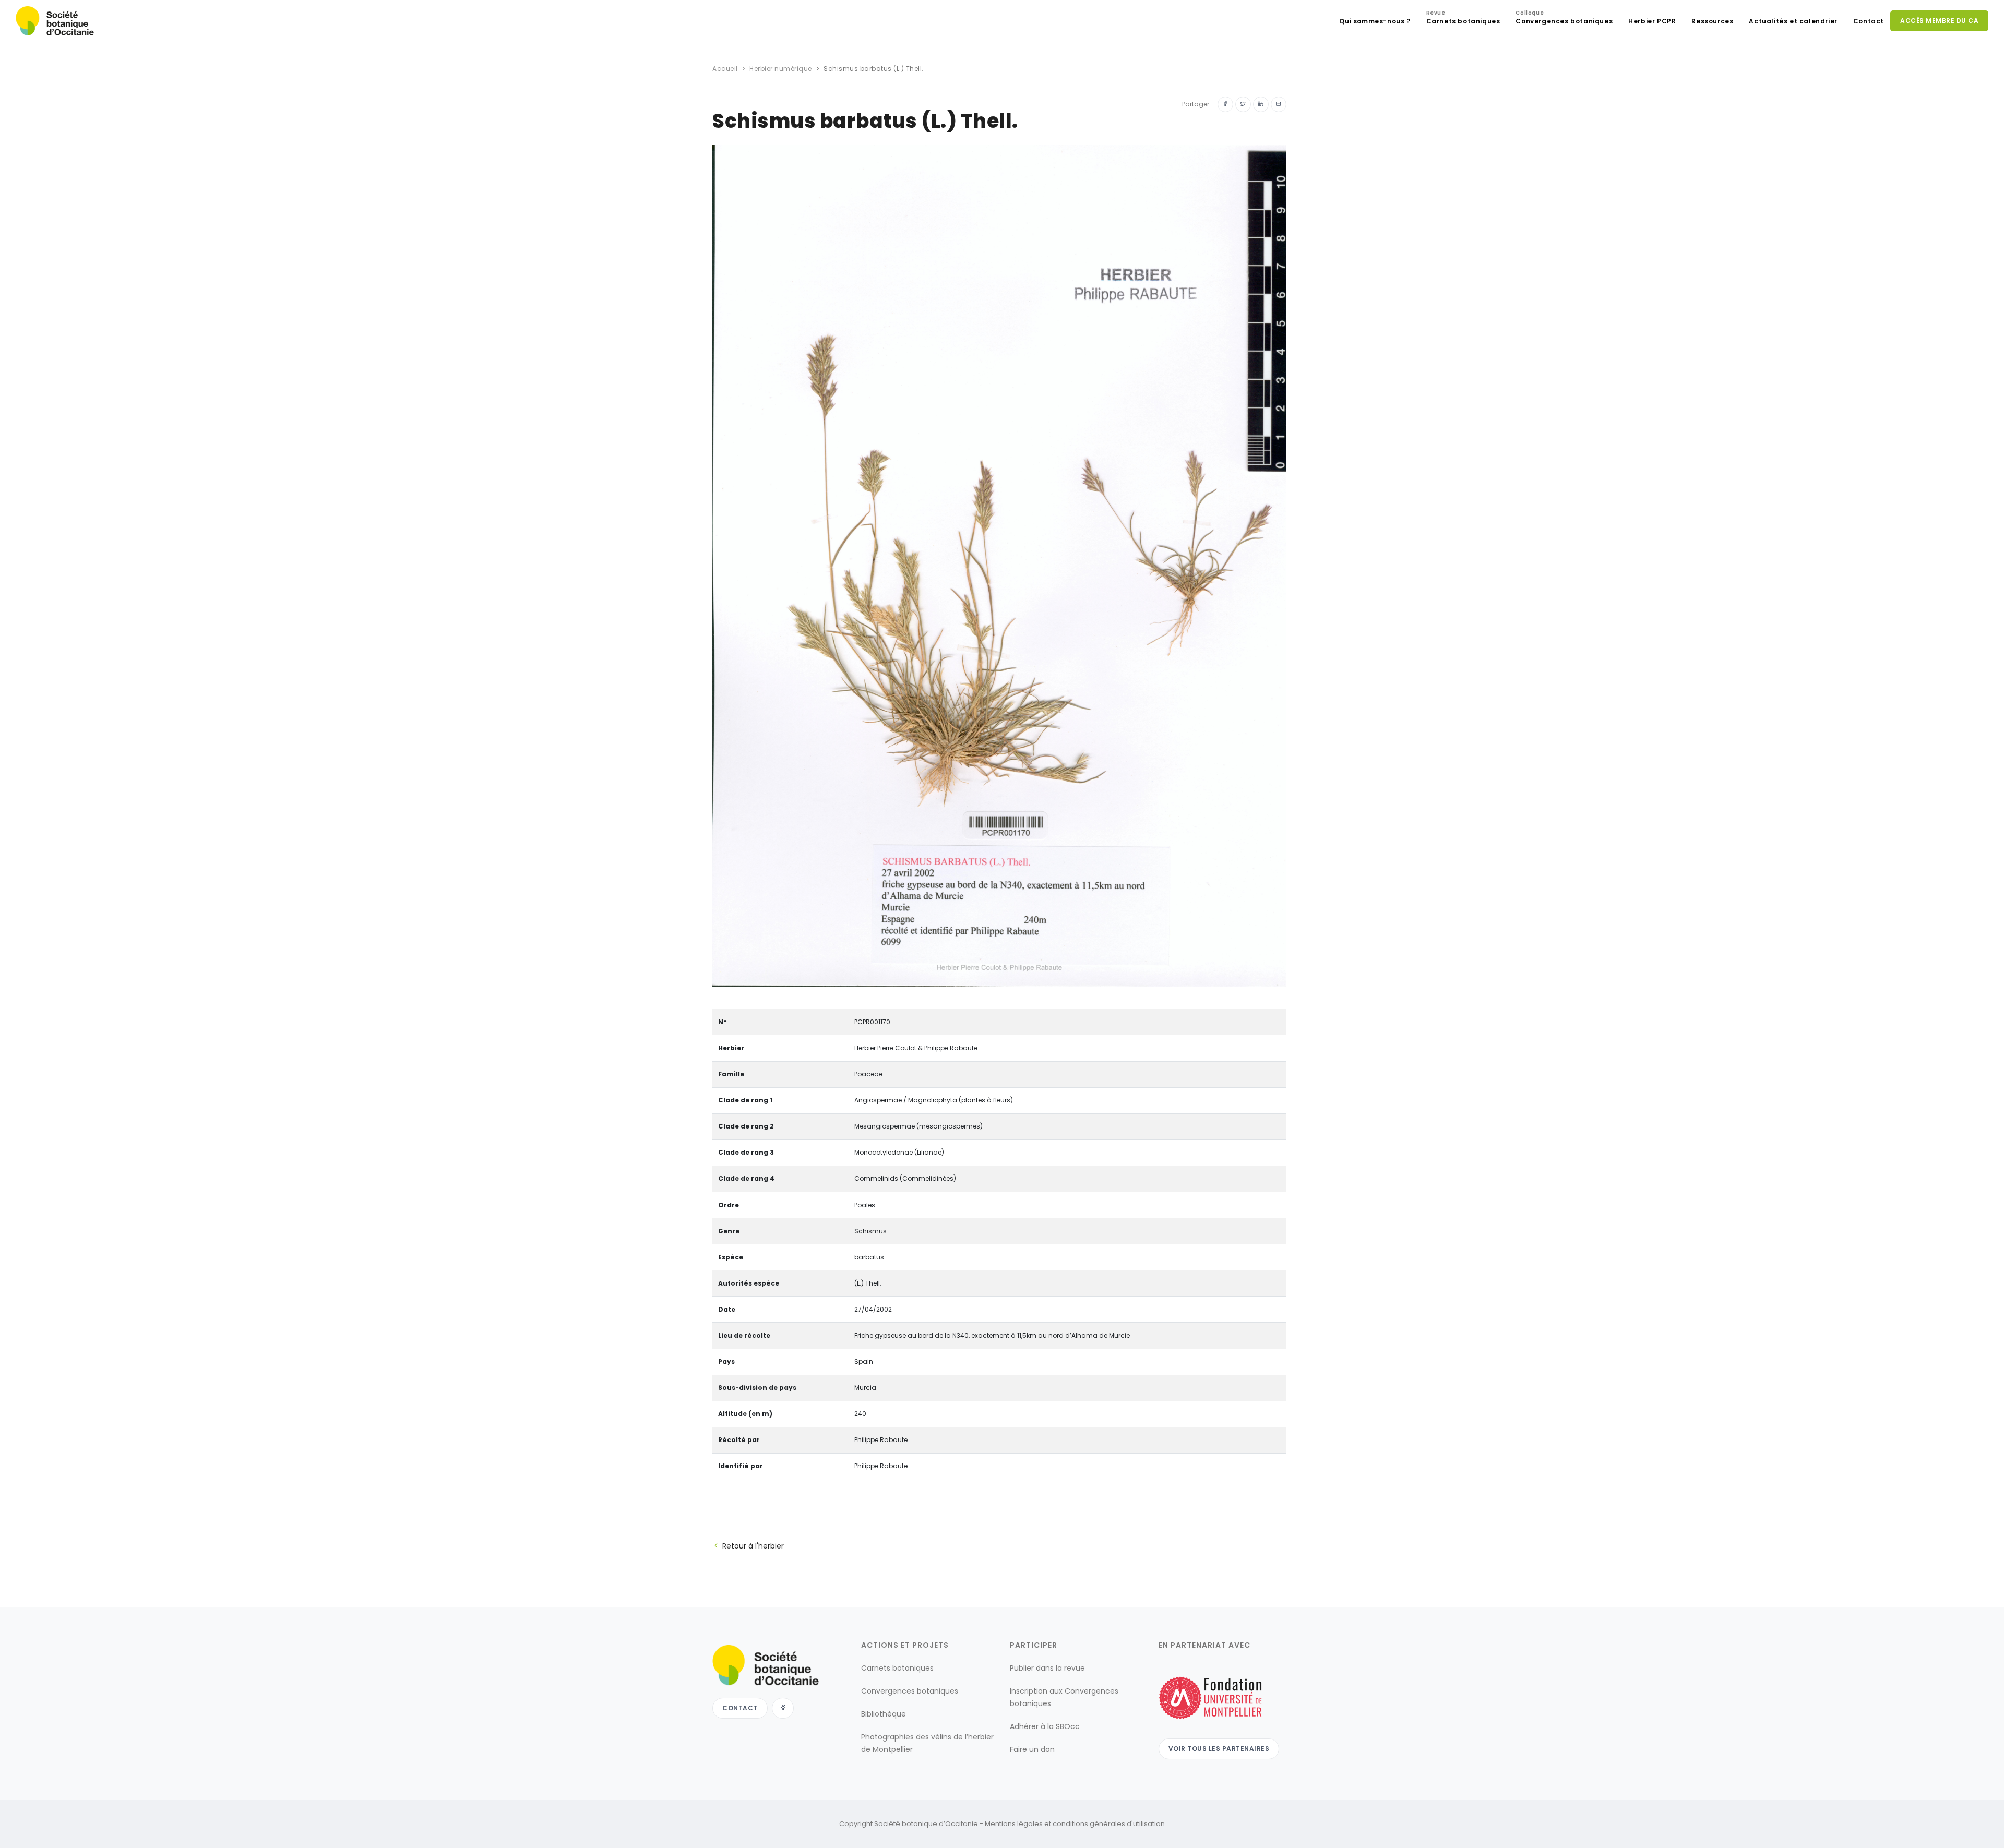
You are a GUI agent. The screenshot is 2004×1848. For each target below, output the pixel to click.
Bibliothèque (884, 1714)
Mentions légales (1014, 1824)
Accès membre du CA (1939, 21)
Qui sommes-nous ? (1375, 21)
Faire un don (1032, 1749)
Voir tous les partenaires (1219, 1749)
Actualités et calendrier (1793, 21)
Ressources (1712, 21)
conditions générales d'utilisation (1109, 1824)
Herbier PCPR (1652, 21)
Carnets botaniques (1463, 19)
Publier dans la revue (1047, 1668)
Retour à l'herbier (753, 1546)
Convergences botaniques (1564, 19)
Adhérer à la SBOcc (1045, 1726)
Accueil (725, 69)
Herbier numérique (781, 69)
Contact (1869, 21)
